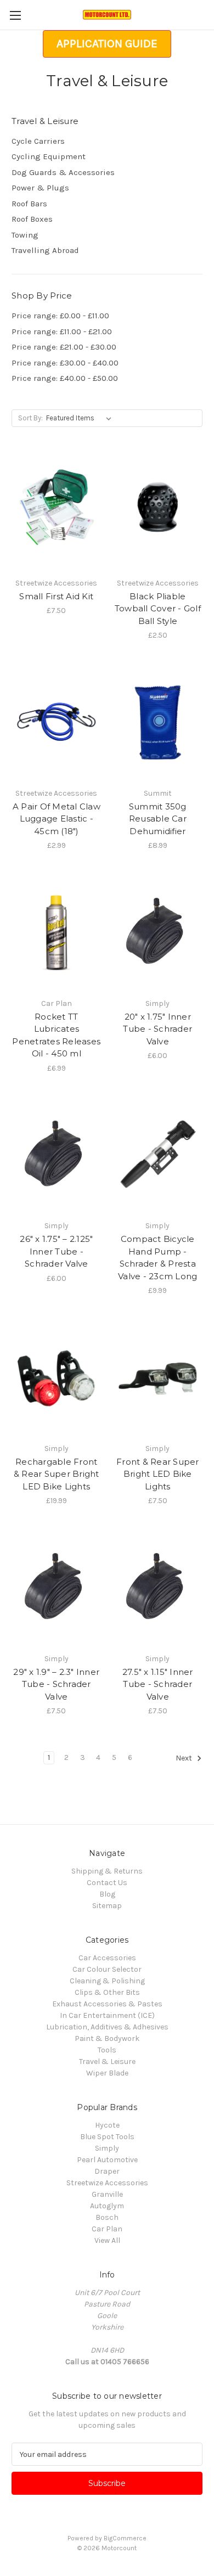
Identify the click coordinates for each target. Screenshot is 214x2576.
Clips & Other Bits (107, 1992)
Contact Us (107, 1883)
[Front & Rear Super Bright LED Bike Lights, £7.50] (158, 1378)
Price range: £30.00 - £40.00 (65, 363)
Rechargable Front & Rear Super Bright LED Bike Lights (57, 1474)
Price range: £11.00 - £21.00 (62, 331)
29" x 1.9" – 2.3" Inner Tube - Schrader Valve (56, 1684)
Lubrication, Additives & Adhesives (107, 2027)
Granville (107, 2194)
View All (107, 2240)
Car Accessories (107, 1958)
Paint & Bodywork (107, 2038)
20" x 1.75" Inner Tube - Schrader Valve (157, 1029)
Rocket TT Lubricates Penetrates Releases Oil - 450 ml (56, 1035)
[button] (107, 44)
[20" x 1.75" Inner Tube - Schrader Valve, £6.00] (158, 933)
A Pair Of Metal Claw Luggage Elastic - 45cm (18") (57, 819)
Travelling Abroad (45, 250)
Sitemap (107, 1906)
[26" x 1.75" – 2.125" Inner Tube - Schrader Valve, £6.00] (57, 1156)
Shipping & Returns (107, 1871)
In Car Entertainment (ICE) (107, 2015)
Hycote (107, 2125)
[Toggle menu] (15, 15)
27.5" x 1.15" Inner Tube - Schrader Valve (158, 1684)
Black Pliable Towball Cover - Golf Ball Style (158, 609)
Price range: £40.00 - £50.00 (65, 378)
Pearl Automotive (107, 2160)
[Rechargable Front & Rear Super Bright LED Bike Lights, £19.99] (57, 1378)
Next (185, 1759)
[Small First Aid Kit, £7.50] (57, 513)
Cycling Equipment (49, 156)
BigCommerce (125, 2538)
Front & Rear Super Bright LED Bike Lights (158, 1474)
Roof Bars (29, 204)
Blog (107, 1894)
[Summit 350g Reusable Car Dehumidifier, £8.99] (158, 723)
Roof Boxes (32, 219)
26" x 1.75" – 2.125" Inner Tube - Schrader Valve (56, 1251)
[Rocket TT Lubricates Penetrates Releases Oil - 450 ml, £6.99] (57, 933)
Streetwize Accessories (107, 2183)
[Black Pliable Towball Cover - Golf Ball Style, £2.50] (158, 513)
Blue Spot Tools (107, 2137)
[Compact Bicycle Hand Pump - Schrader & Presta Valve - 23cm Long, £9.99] (158, 1156)
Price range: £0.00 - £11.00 (60, 316)
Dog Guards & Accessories (63, 172)
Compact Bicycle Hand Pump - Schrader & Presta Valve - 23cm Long (157, 1258)
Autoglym (107, 2206)
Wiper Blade (107, 2073)
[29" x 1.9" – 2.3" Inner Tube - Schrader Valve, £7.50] (57, 1588)
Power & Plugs (40, 188)
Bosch (107, 2217)
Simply (107, 2148)
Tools (107, 2050)
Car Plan (107, 2229)
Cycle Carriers (38, 141)
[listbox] (81, 418)
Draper (107, 2171)
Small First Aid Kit (56, 596)
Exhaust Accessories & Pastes (107, 2004)
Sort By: (30, 418)
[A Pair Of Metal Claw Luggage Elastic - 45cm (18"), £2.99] (57, 723)
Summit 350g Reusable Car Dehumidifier (158, 819)
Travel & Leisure (107, 2062)
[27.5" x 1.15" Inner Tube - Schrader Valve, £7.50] (158, 1588)
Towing (25, 235)
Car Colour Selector (107, 1969)
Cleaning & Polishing (107, 1981)
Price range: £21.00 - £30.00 (64, 347)
